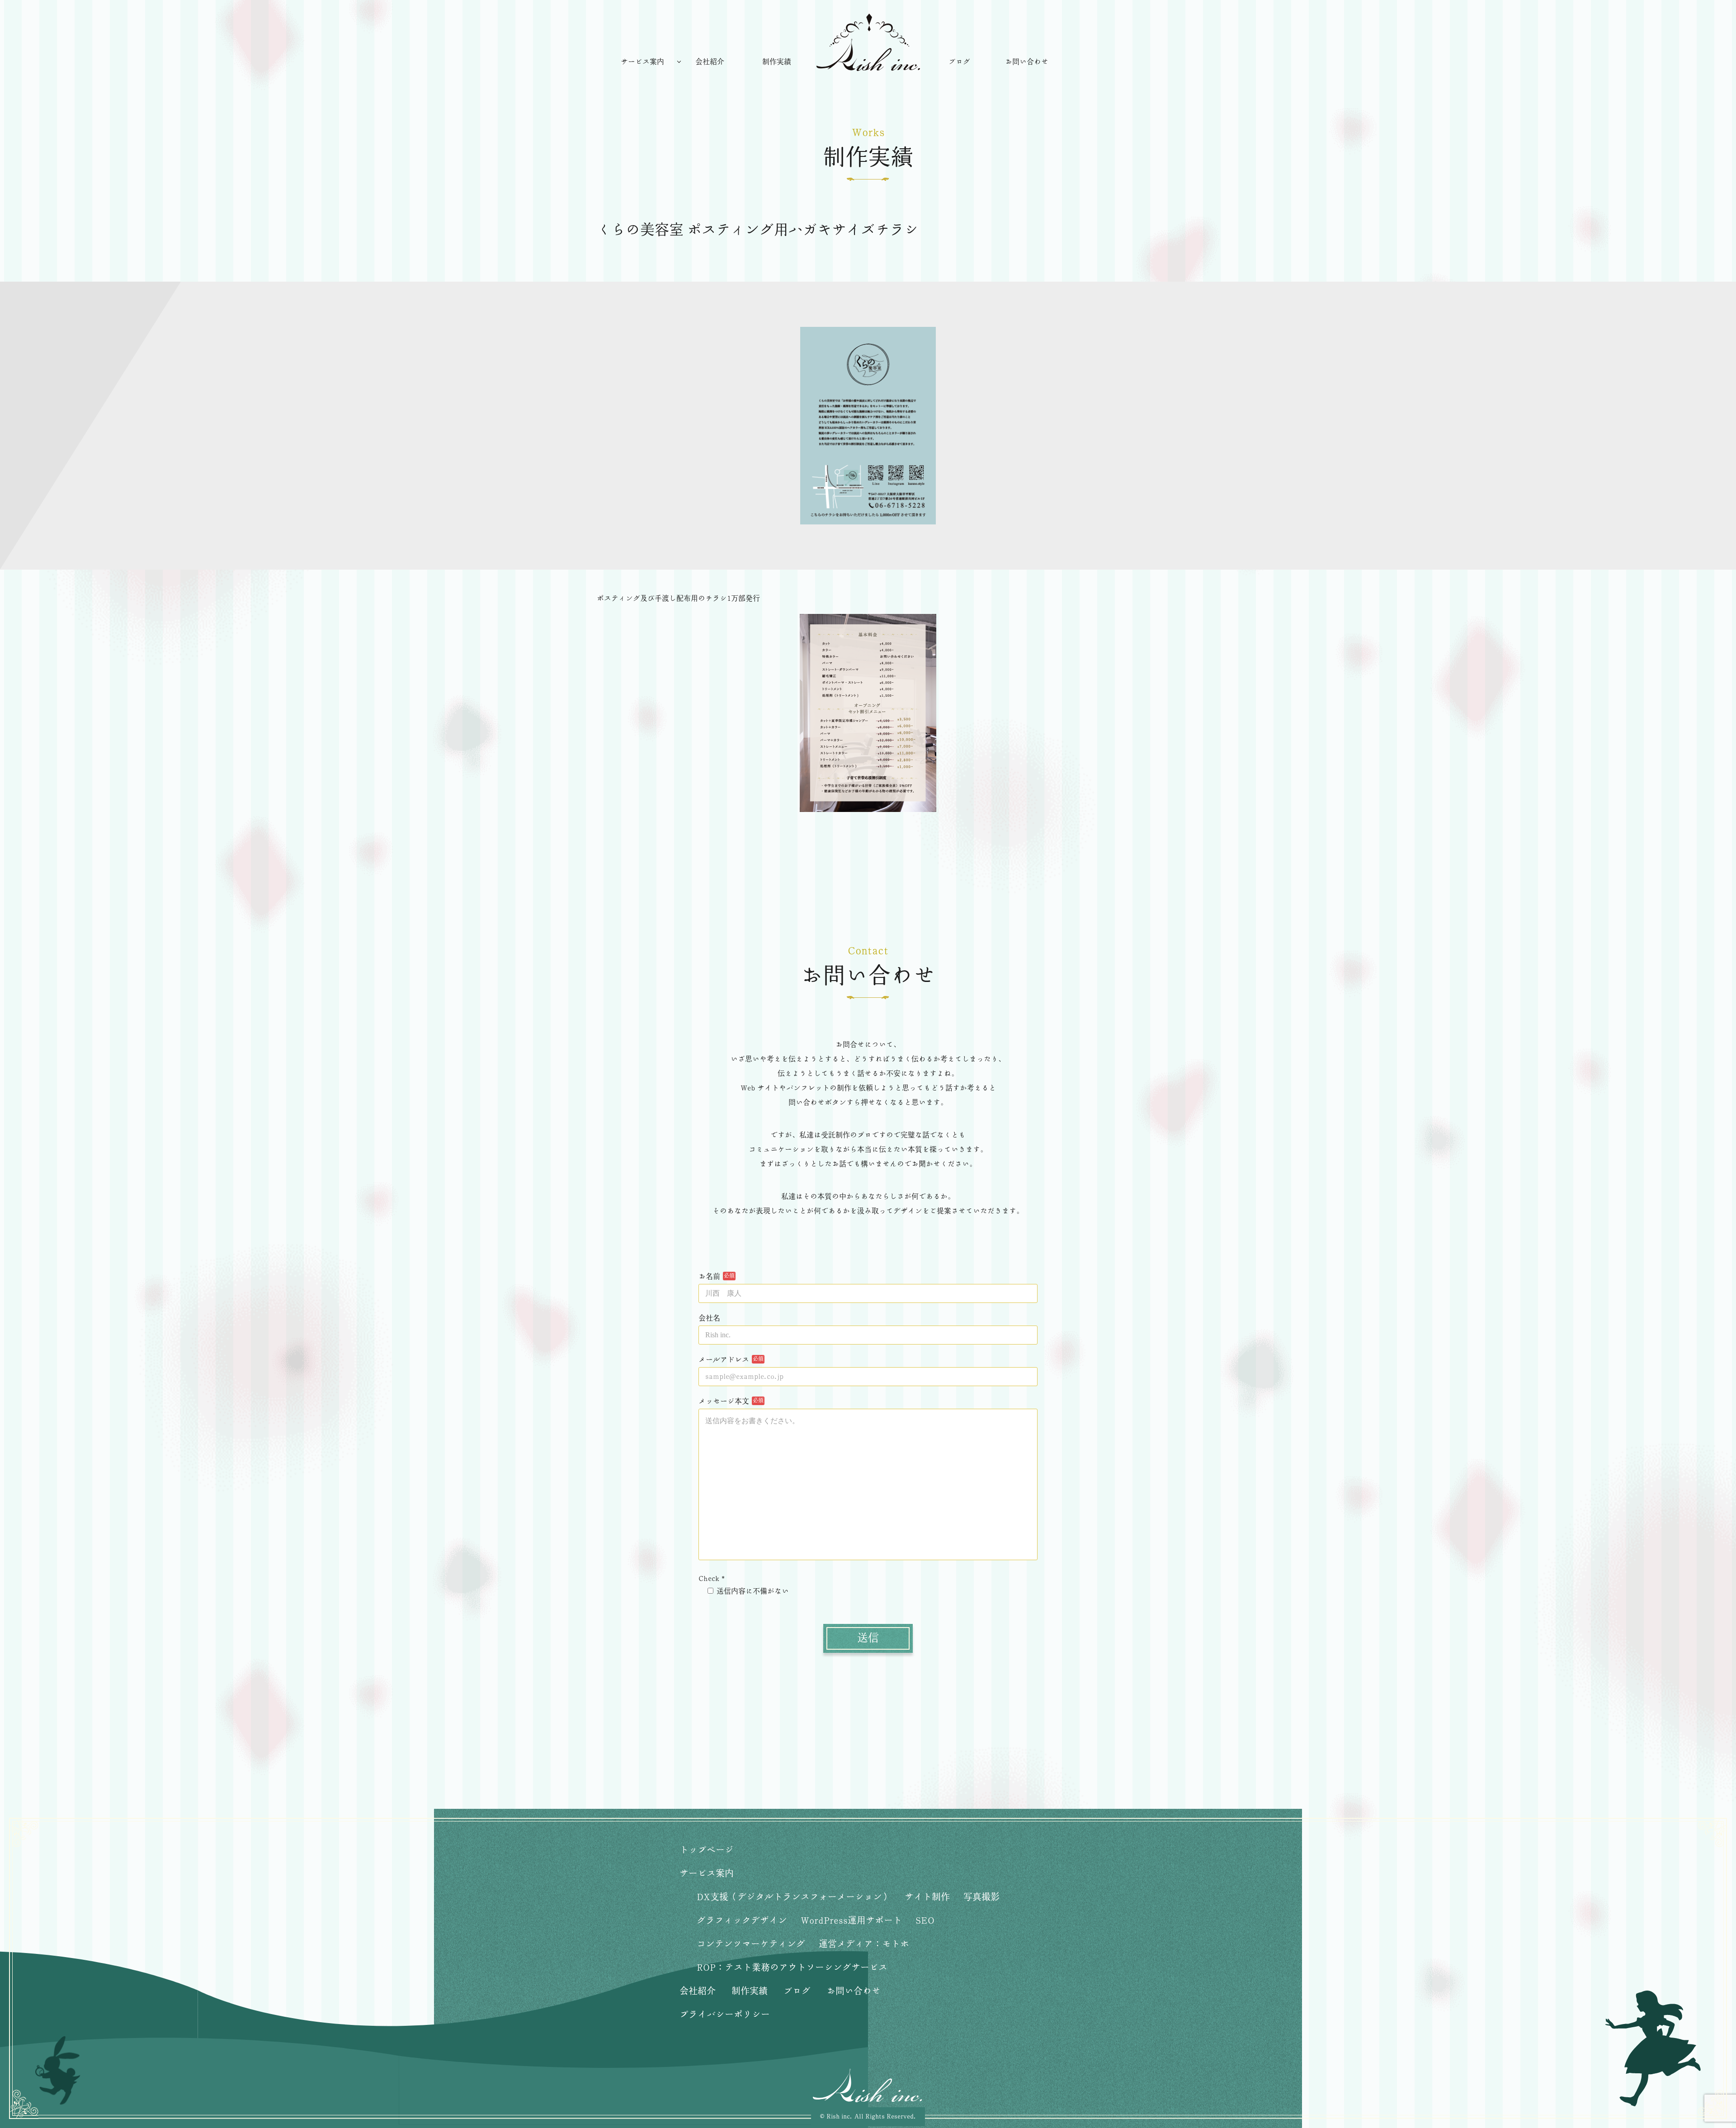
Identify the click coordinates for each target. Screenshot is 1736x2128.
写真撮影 (981, 1897)
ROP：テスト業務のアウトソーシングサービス (792, 1968)
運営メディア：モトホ (864, 1944)
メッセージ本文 (724, 1401)
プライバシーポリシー (725, 2015)
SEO (925, 1921)
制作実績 (777, 62)
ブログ (959, 62)
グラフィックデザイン (742, 1921)
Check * (712, 1579)
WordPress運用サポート (851, 1921)
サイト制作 (927, 1897)
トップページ (707, 1850)
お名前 (709, 1277)
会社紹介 (710, 62)
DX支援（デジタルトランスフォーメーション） (794, 1897)
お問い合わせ (1027, 62)
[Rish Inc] (868, 42)
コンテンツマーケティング (751, 1944)
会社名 (709, 1318)
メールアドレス (724, 1360)
